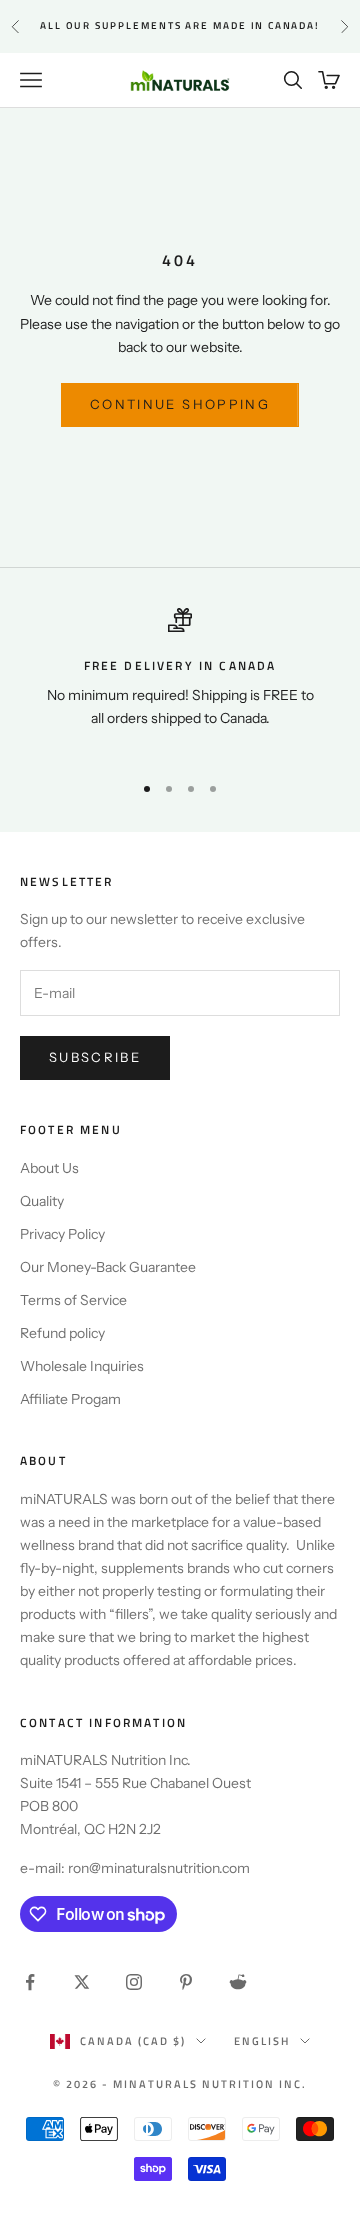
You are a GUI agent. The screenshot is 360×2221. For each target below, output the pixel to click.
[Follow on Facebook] (30, 1982)
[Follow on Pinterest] (186, 1982)
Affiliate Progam (70, 1399)
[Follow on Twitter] (82, 1982)
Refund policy (62, 1333)
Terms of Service (73, 1300)
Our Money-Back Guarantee (108, 1267)
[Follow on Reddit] (238, 1982)
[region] (180, 681)
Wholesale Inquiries (82, 1366)
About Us (49, 1168)
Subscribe (95, 1057)
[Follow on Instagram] (134, 1982)
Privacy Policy (62, 1234)
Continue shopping (180, 404)
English (262, 2041)
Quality (42, 1201)
